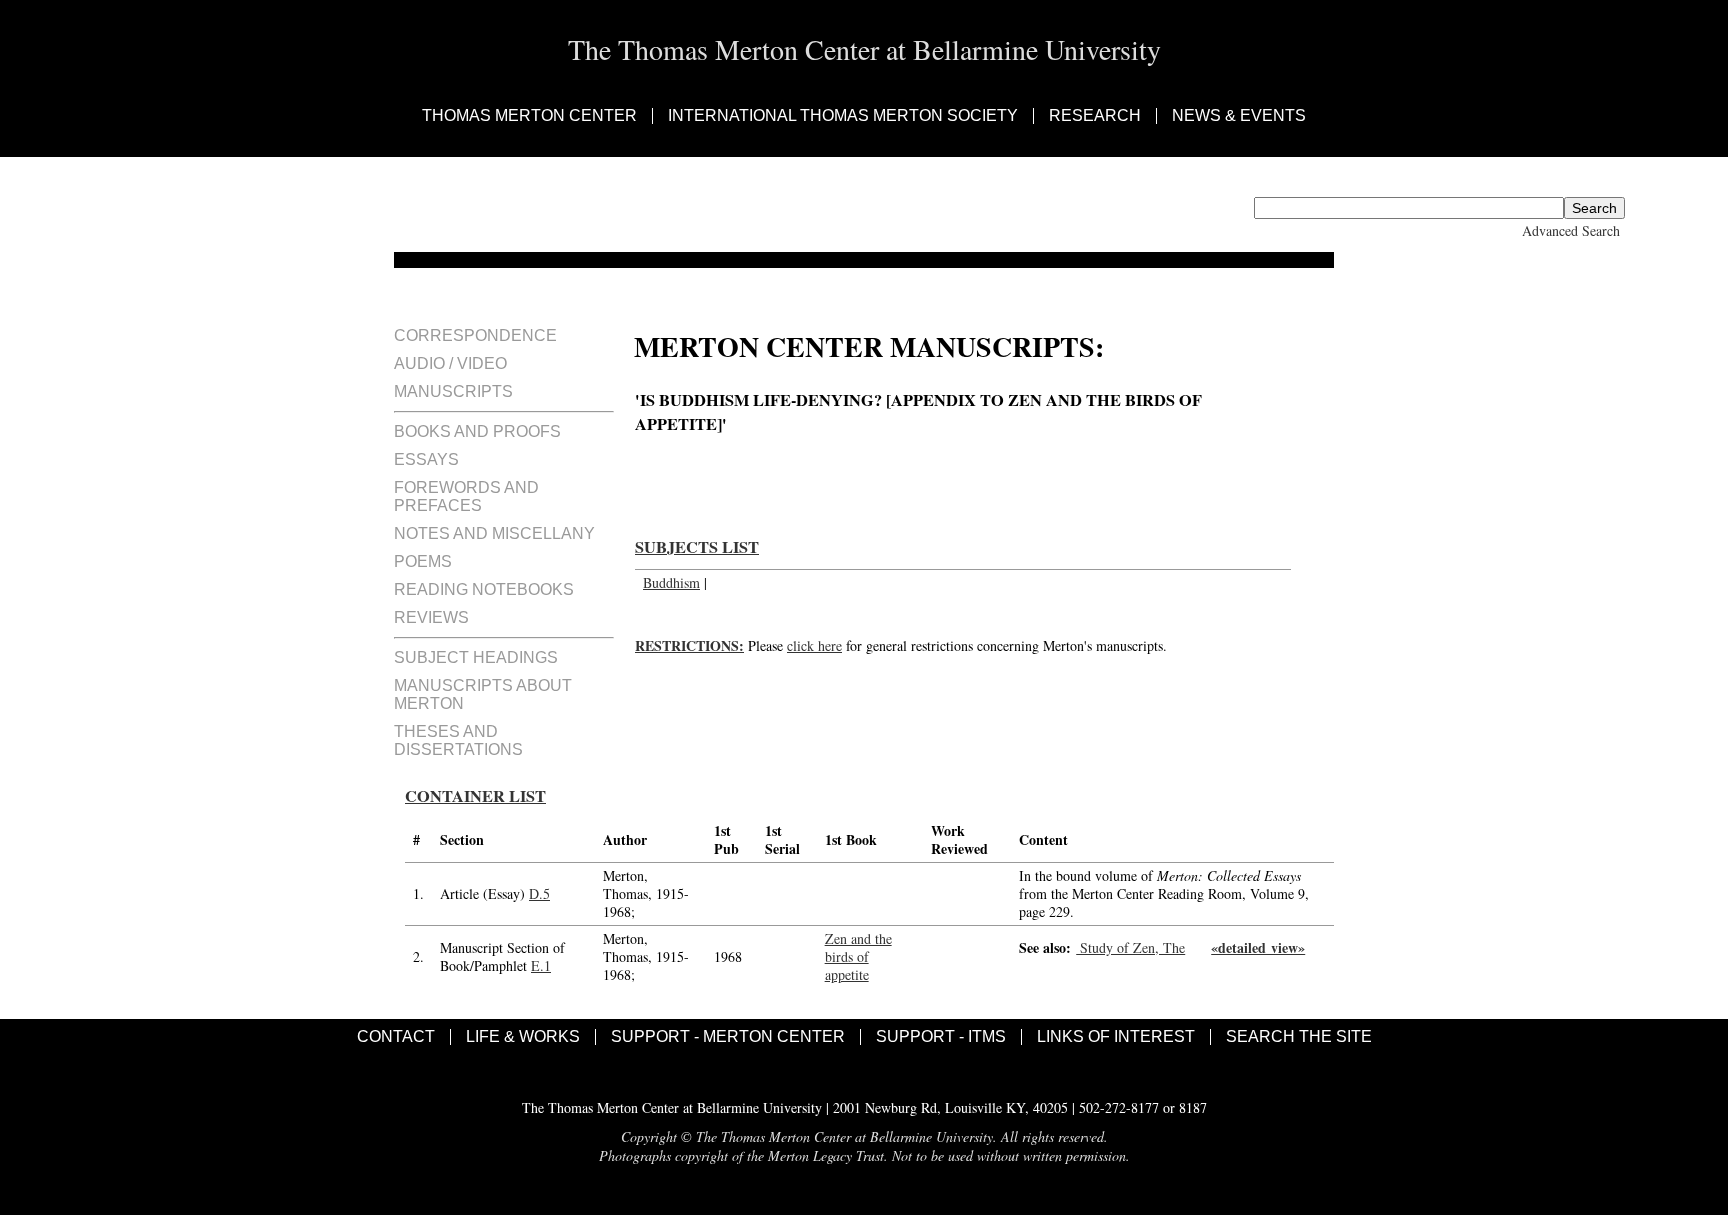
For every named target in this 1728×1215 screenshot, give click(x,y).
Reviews (431, 617)
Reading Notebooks (484, 589)
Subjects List (697, 547)
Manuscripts (453, 391)
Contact (396, 1037)
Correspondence (475, 335)
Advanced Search (1571, 230)
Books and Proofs (477, 431)
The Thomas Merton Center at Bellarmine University (864, 49)
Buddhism (671, 582)
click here (814, 645)
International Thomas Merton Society (843, 116)
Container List (475, 796)
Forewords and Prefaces (466, 496)
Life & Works (523, 1037)
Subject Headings (476, 657)
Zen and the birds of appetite (858, 956)
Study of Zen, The (1130, 947)
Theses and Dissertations (458, 740)
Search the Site (1299, 1037)
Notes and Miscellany (494, 533)
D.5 (539, 893)
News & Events (1239, 116)
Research (1095, 116)
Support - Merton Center (728, 1037)
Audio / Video (450, 363)
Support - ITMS (941, 1037)
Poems (423, 561)
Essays (426, 459)
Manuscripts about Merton (483, 694)
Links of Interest (1116, 1037)
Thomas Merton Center (529, 116)
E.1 (541, 965)
